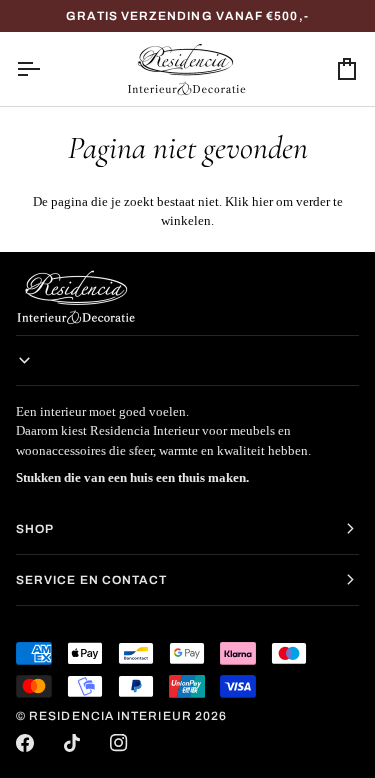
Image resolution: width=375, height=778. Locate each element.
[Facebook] (25, 743)
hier (262, 201)
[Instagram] (119, 743)
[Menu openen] (46, 69)
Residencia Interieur (110, 716)
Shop (35, 529)
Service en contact (91, 580)
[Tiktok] (72, 743)
